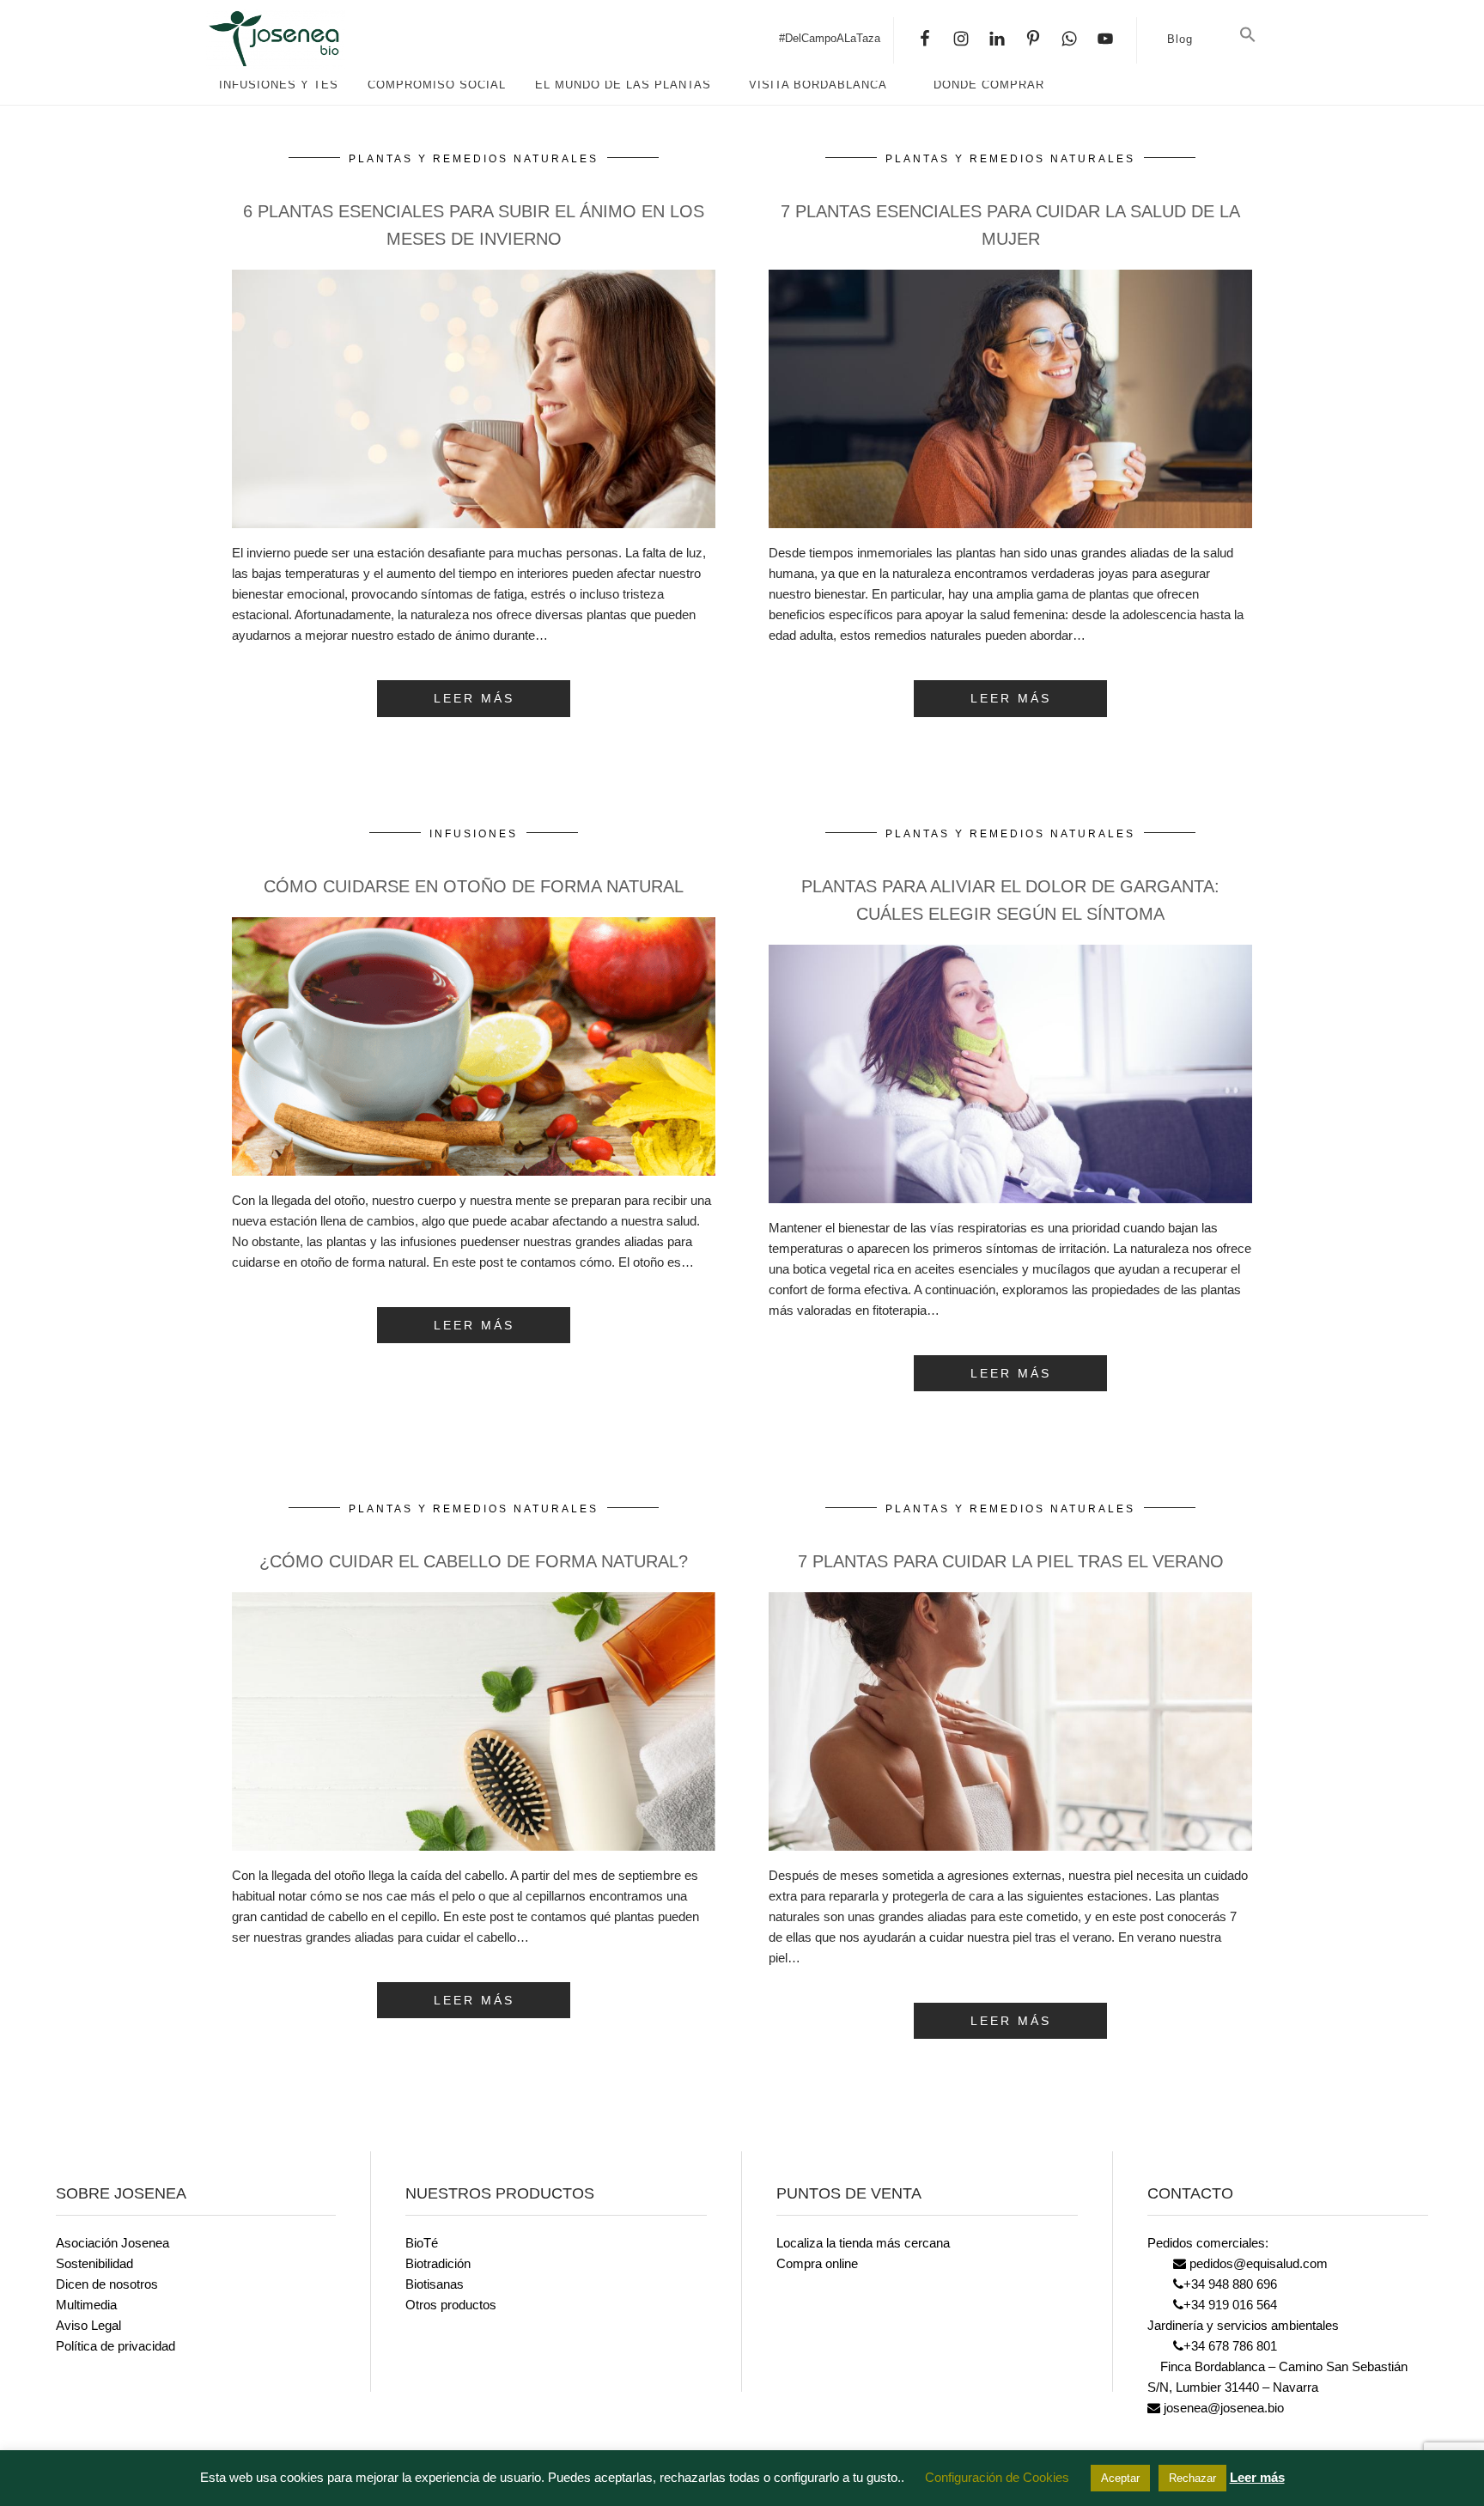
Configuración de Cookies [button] (997, 2477)
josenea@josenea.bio (1222, 2408)
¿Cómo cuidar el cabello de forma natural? (474, 1561)
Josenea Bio (335, 39)
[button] (1248, 35)
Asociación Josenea (113, 2243)
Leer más (1257, 2477)
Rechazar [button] (1192, 2478)
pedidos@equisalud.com (1257, 2263)
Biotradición (438, 2263)
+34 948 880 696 (1230, 2284)
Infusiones (474, 834)
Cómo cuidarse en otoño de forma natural (474, 886)
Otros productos (451, 2305)
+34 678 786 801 (1230, 2346)
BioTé (422, 2243)
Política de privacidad (116, 2346)
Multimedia (86, 2305)
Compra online (817, 2263)
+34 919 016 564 (1230, 2305)
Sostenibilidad (94, 2263)
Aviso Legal (88, 2325)
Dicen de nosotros (107, 2284)
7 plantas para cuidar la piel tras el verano (1011, 1561)
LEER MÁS (474, 698)
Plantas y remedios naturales (474, 159)
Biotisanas (435, 2284)
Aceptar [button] (1120, 2478)
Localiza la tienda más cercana (863, 2243)
